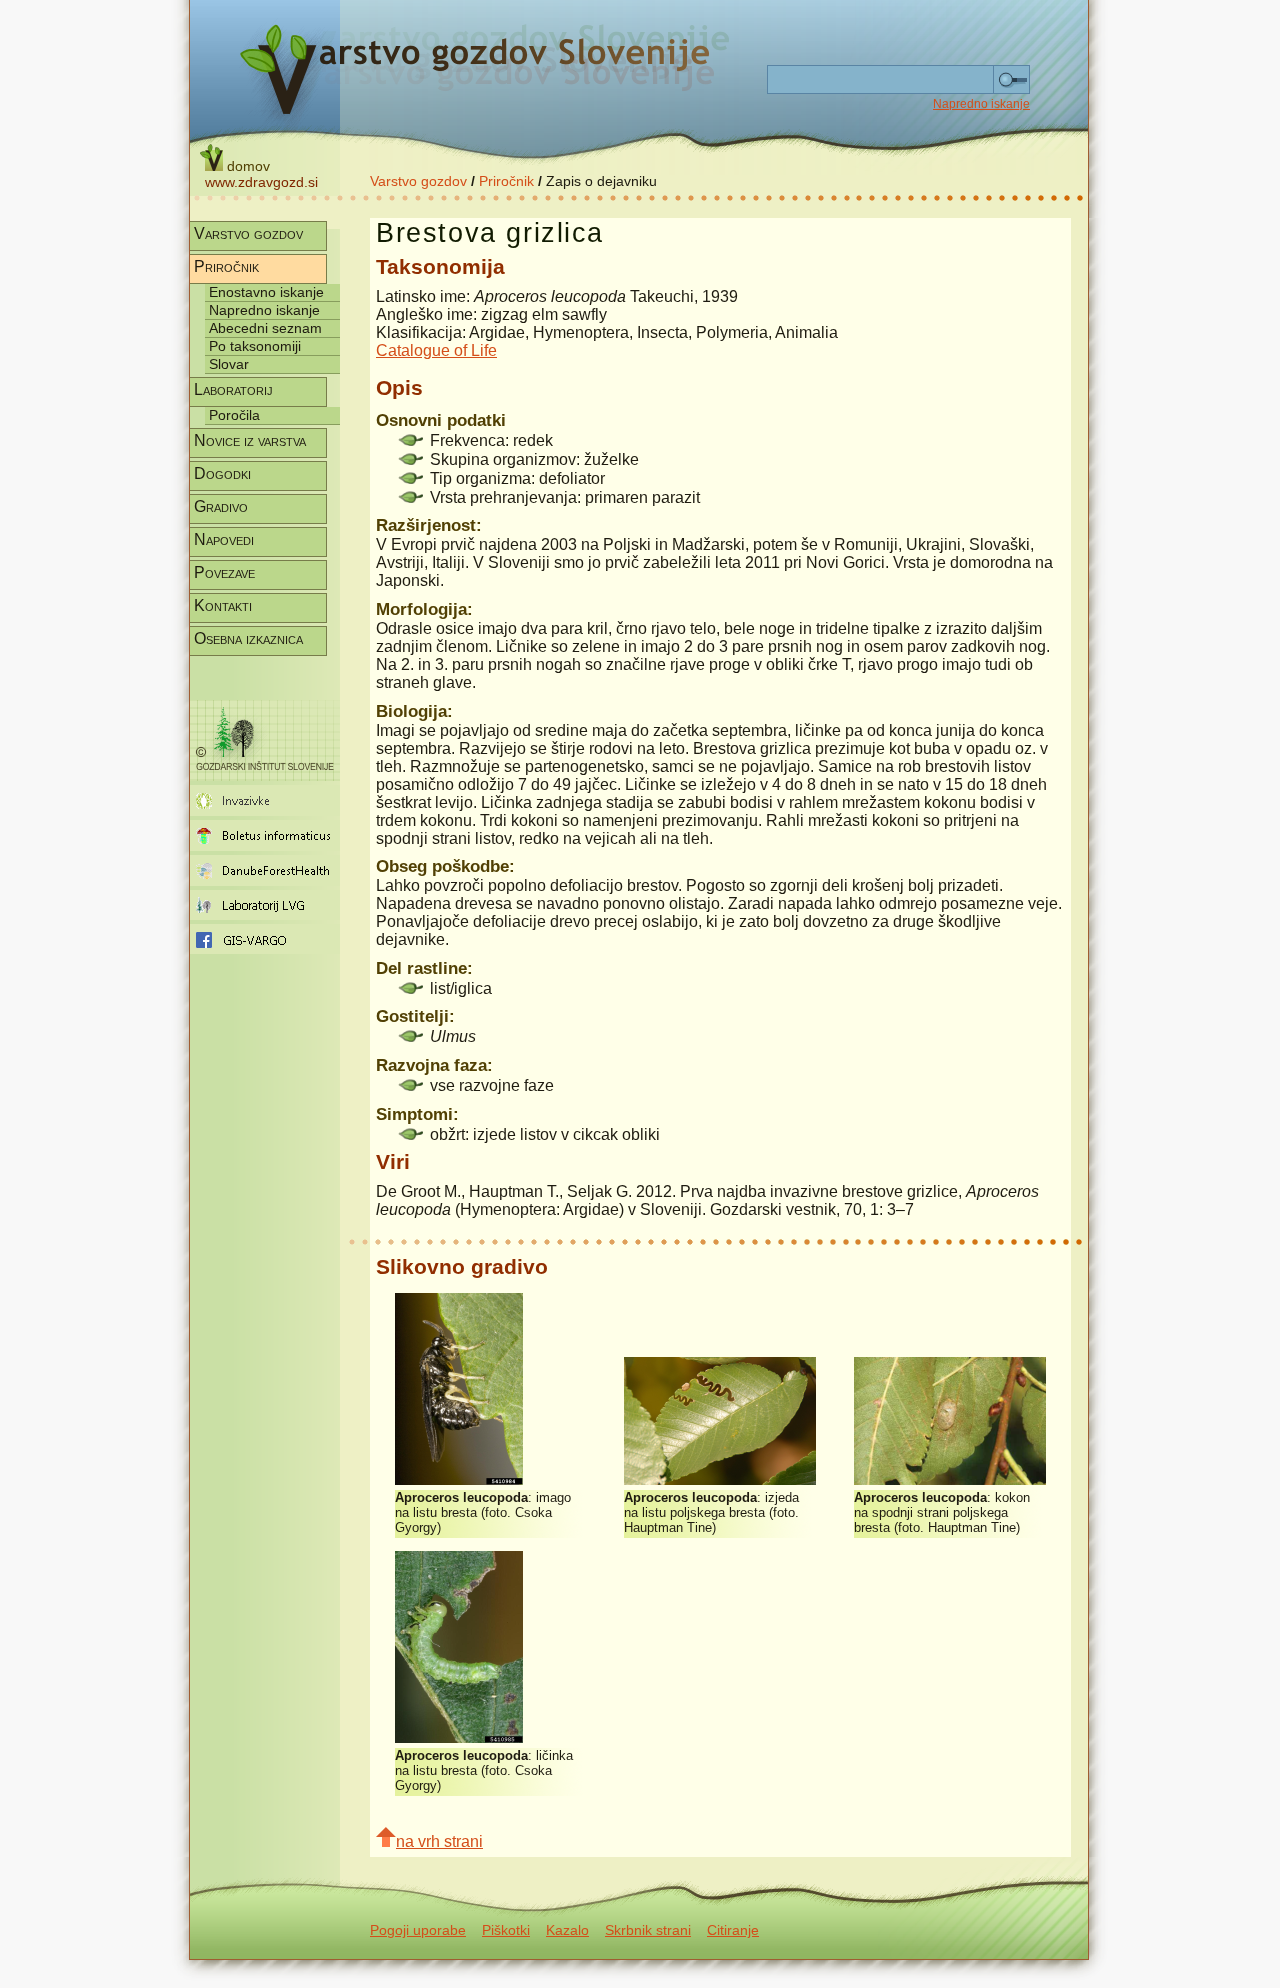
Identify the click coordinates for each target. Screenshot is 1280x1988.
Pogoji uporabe (418, 1930)
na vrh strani (439, 1841)
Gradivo (221, 506)
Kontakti (223, 605)
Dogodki (222, 473)
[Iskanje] (1011, 80)
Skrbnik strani (648, 1930)
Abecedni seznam (265, 328)
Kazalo (567, 1930)
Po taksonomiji (255, 346)
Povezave (224, 572)
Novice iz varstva (250, 440)
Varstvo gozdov (418, 181)
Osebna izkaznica (248, 638)
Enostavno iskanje (266, 292)
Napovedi (224, 539)
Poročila (234, 415)
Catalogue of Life (436, 350)
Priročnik (506, 181)
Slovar (229, 364)
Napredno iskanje (981, 104)
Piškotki (506, 1930)
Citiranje (733, 1930)
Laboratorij (233, 389)
